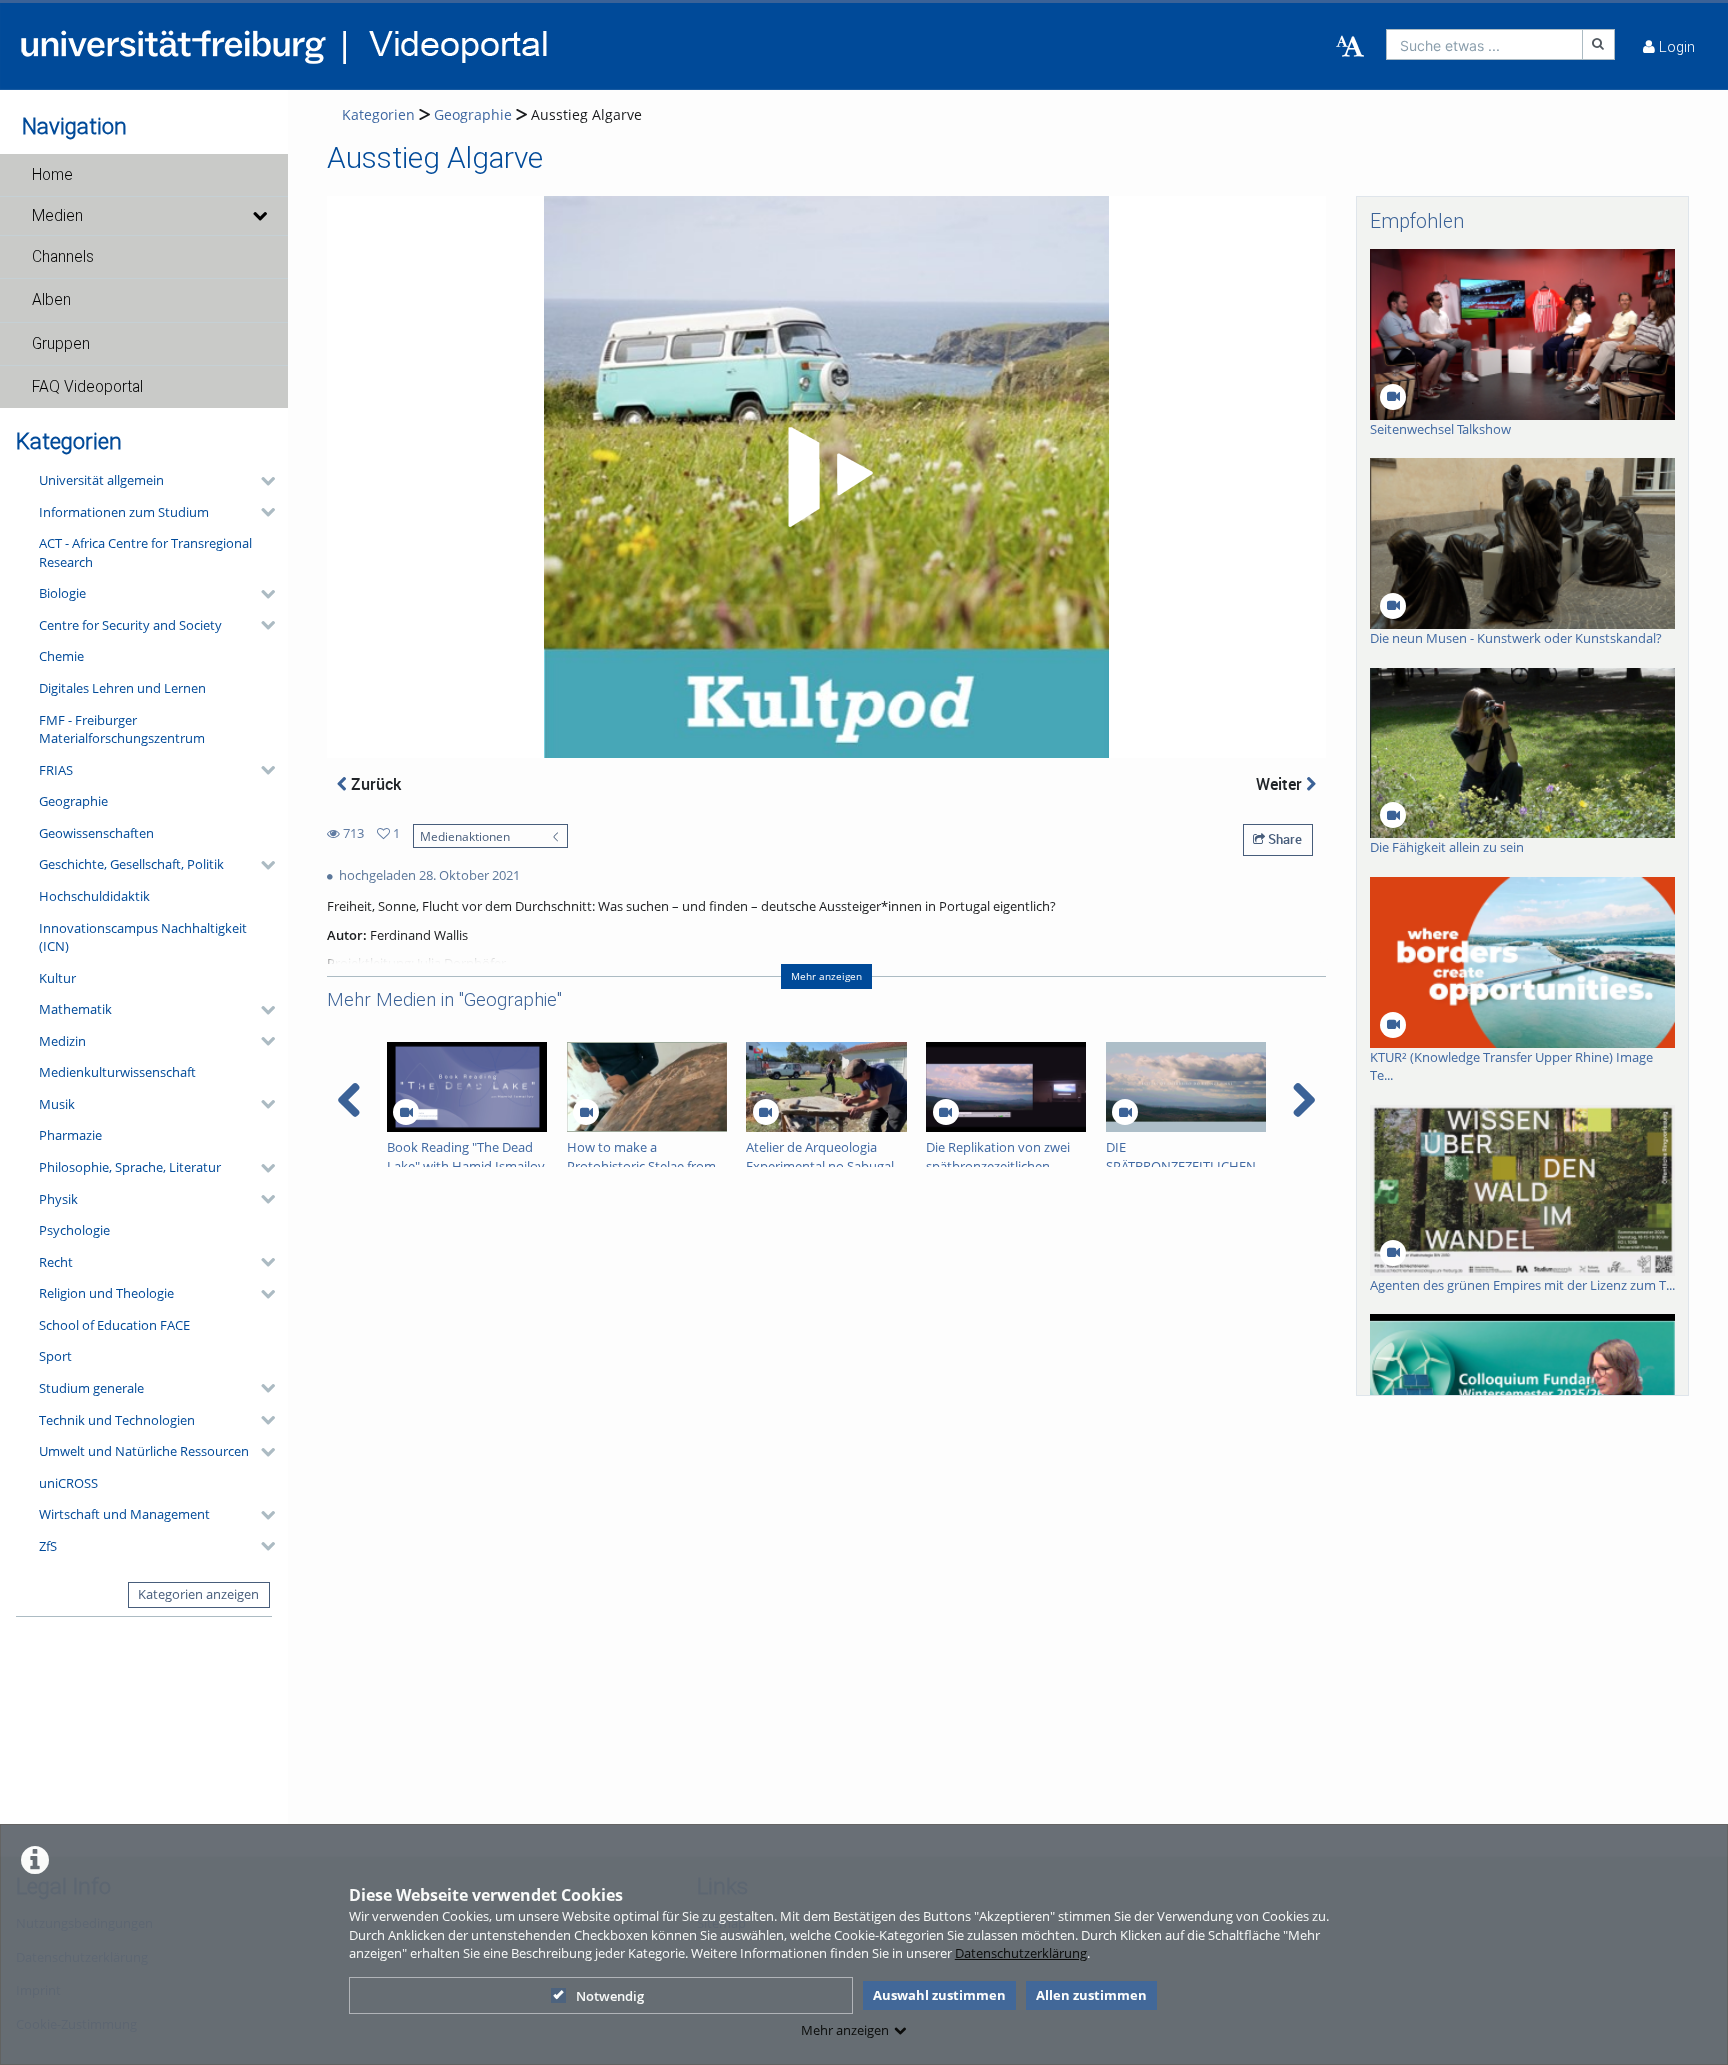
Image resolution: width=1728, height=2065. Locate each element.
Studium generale (91, 1388)
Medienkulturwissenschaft (117, 1072)
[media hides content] (259, 216)
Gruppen (61, 344)
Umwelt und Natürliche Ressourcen (144, 1451)
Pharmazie (70, 1135)
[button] (144, 175)
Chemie (61, 656)
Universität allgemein (101, 480)
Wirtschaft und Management (124, 1514)
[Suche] (1599, 44)
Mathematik (75, 1009)
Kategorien (378, 114)
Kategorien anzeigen (198, 1594)
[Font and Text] (1350, 47)
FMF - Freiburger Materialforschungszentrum (122, 729)
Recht (56, 1262)
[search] (1484, 44)
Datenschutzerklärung (1021, 1953)
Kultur (57, 978)
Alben (51, 300)
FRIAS (56, 770)
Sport (55, 1356)
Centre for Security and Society (130, 625)
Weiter (1281, 784)
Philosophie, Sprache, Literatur (130, 1167)
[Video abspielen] (827, 477)
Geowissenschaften (96, 833)
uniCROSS (68, 1483)
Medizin (62, 1041)
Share (1283, 839)
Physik (58, 1199)
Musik (57, 1104)
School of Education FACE (114, 1325)
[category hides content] (262, 481)
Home (52, 175)
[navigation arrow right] (1303, 1100)
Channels (63, 257)
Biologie (62, 593)
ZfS (48, 1546)
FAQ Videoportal (87, 387)
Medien (57, 216)
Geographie (73, 801)
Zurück (374, 784)
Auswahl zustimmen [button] (939, 1995)
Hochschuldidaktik (94, 896)
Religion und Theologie (106, 1293)
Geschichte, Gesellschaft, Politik (131, 864)
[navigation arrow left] (349, 1100)
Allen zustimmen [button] (1091, 1995)
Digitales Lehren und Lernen (122, 688)
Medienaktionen (465, 836)
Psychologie (74, 1230)
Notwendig (610, 1996)
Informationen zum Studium (124, 512)
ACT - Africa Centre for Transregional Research (145, 552)
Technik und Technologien (117, 1420)
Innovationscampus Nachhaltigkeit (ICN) (143, 937)
